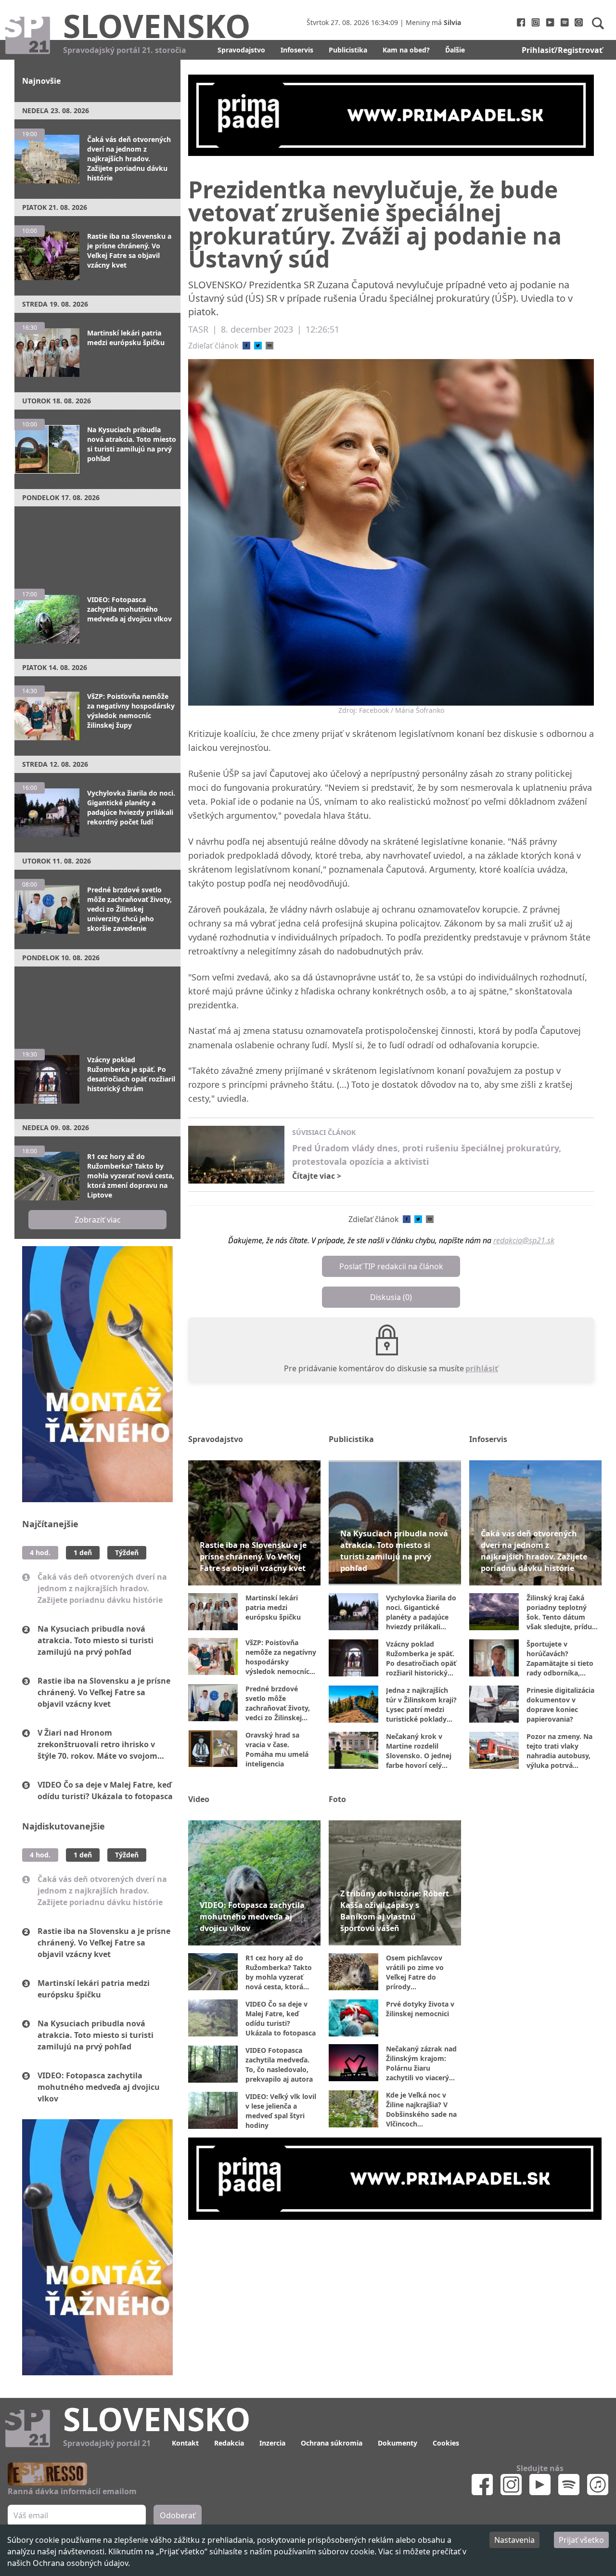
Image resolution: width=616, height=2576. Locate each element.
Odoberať (178, 2515)
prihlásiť (482, 1368)
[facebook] (246, 346)
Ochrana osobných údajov (80, 2563)
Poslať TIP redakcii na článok (391, 1266)
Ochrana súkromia (332, 2443)
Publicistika (348, 50)
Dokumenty (398, 2443)
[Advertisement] (97, 543)
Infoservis (297, 50)
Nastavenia (514, 2540)
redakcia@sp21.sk (524, 1240)
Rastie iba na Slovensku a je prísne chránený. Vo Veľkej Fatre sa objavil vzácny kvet (104, 1692)
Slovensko (157, 26)
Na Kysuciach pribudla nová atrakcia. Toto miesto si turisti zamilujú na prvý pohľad (96, 1640)
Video (199, 1799)
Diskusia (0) (391, 1297)
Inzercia (272, 2443)
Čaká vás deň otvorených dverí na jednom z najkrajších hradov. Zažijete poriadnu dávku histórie (102, 1588)
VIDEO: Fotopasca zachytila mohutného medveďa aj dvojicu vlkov (99, 2087)
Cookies (446, 2443)
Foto (337, 1799)
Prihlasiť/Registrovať (562, 50)
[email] (269, 346)
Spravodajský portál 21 (107, 2443)
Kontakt (185, 2443)
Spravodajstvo (241, 50)
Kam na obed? (406, 50)
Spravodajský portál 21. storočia (125, 50)
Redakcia (229, 2443)
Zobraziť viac (98, 1220)
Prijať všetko (581, 2540)
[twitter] (258, 346)
